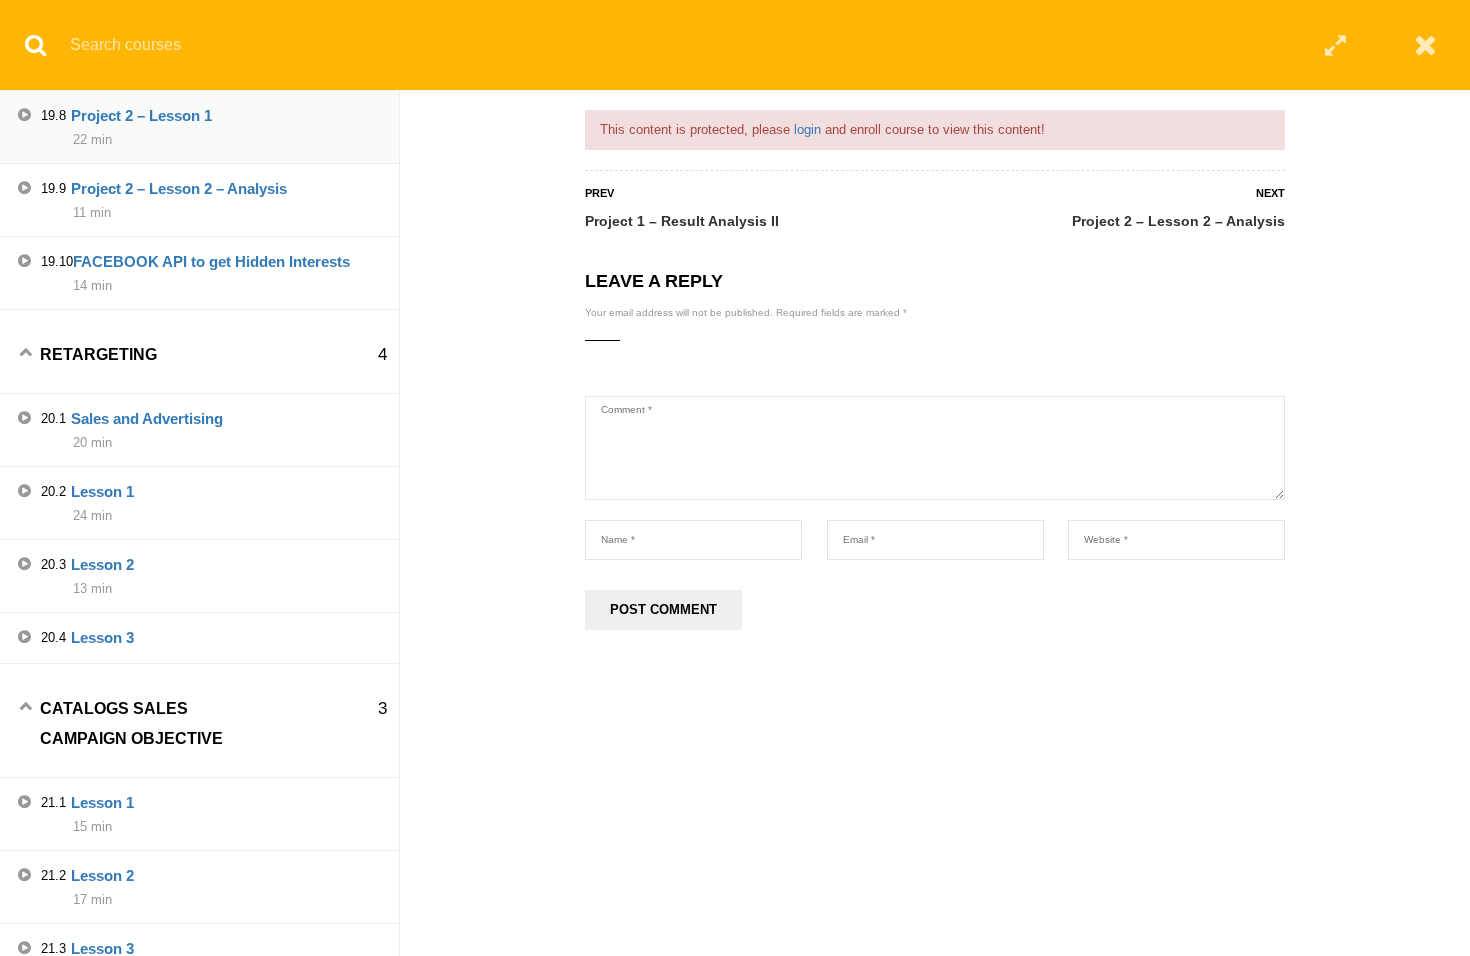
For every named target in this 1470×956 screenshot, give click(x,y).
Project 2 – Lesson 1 (141, 115)
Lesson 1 (102, 491)
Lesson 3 (102, 637)
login (807, 129)
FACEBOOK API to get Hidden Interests (211, 261)
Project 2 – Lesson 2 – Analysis (1178, 221)
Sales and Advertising (147, 418)
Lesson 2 (102, 564)
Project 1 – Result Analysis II (682, 221)
